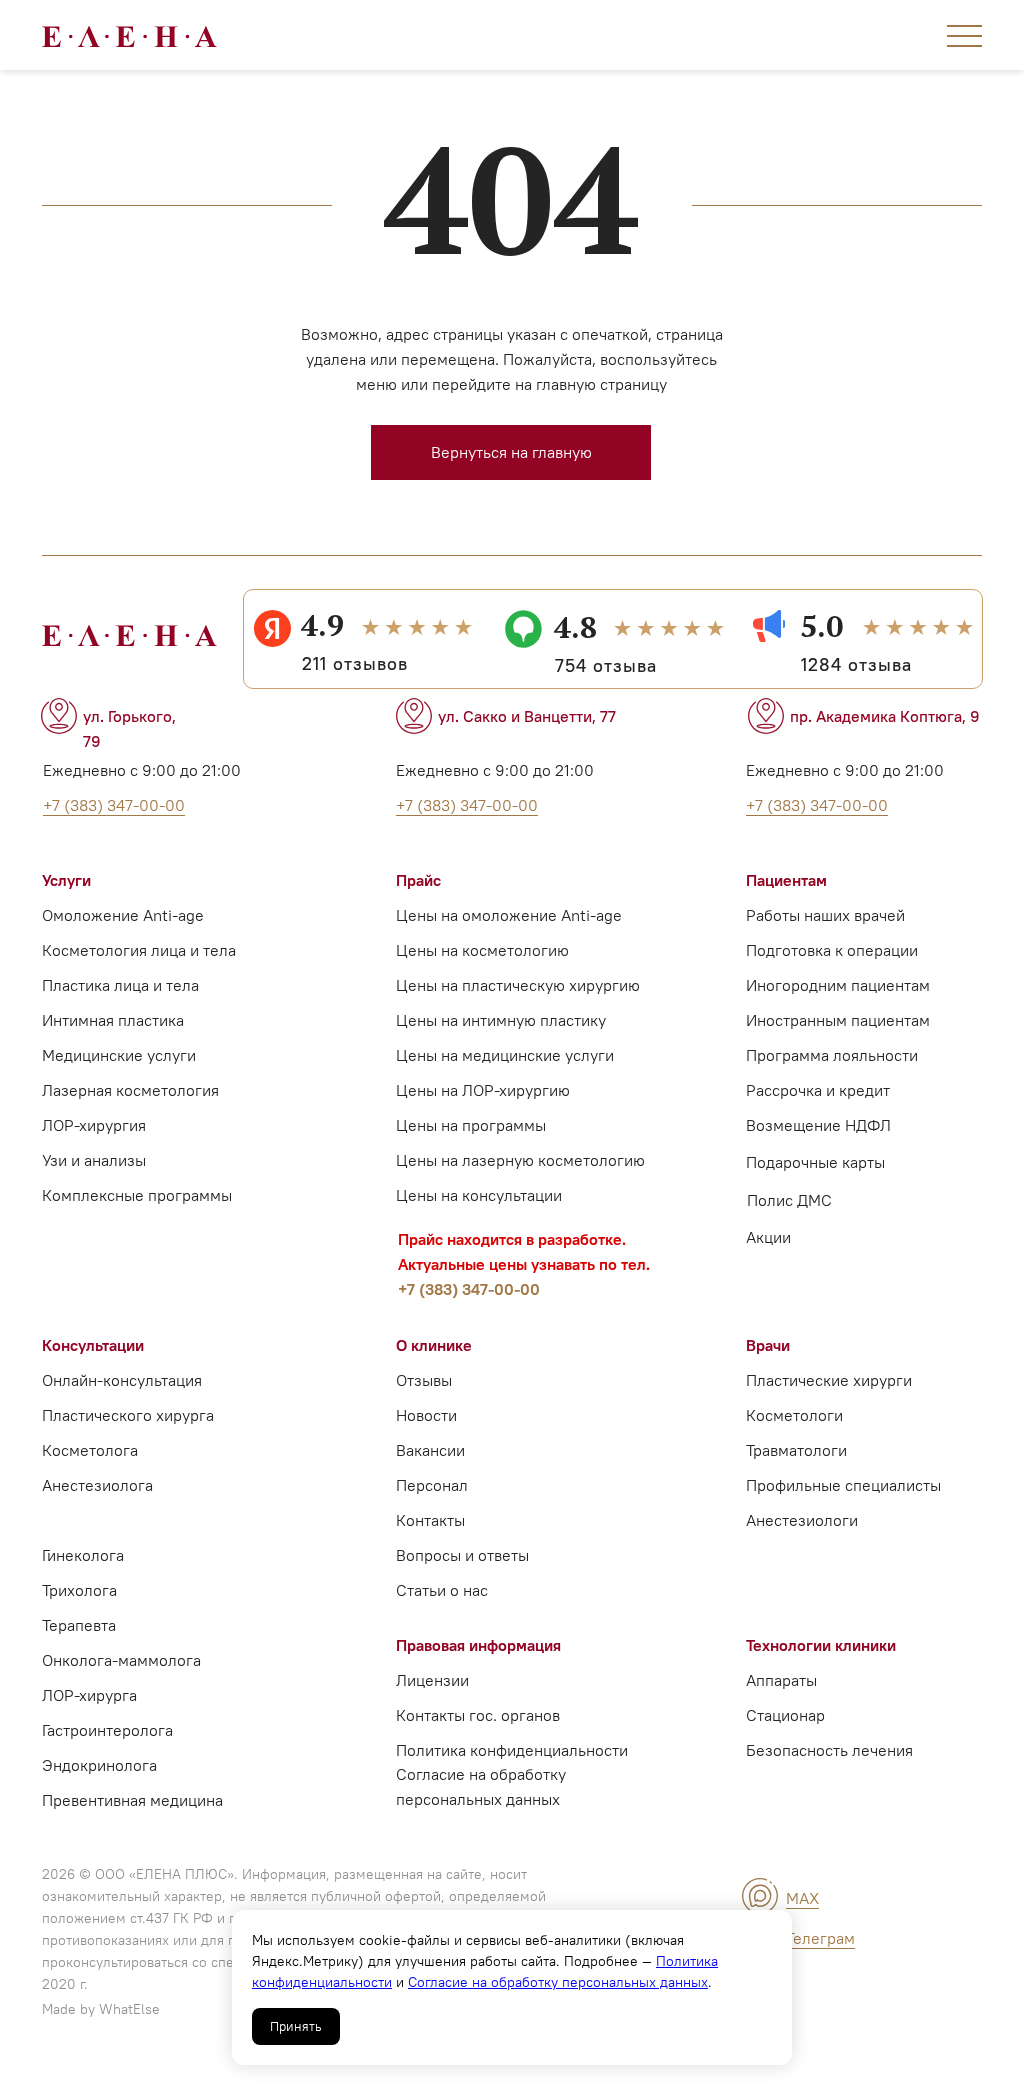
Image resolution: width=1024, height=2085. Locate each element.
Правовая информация (478, 1645)
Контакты (430, 1520)
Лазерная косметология (130, 1090)
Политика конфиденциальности (512, 1750)
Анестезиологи (802, 1520)
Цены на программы (471, 1125)
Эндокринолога (99, 1765)
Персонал (432, 1485)
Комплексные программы (137, 1195)
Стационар (785, 1715)
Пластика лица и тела (120, 985)
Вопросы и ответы (462, 1555)
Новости (426, 1415)
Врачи (768, 1345)
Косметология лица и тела (139, 950)
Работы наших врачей (825, 915)
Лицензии (432, 1680)
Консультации (93, 1345)
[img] (760, 1896)
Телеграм (820, 1938)
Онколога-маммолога (121, 1660)
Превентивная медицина (132, 1800)
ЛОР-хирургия (94, 1125)
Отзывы (424, 1380)
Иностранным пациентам (838, 1020)
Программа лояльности (832, 1055)
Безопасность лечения (829, 1750)
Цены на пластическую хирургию (518, 985)
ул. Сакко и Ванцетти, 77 (527, 716)
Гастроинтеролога (107, 1730)
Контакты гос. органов (478, 1715)
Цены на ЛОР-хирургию (483, 1090)
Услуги (66, 880)
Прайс (418, 880)
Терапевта (79, 1625)
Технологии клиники (821, 1645)
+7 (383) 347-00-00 (469, 1289)
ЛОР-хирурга (89, 1695)
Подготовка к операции (832, 950)
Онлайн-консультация (122, 1380)
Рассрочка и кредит (818, 1090)
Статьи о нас (442, 1590)
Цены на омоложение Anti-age (509, 915)
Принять (296, 2026)
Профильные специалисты (843, 1485)
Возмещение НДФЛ (818, 1125)
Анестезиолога (97, 1485)
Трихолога (79, 1590)
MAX (802, 1898)
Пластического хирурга (128, 1415)
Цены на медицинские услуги (505, 1055)
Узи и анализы (94, 1160)
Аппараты (781, 1680)
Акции (768, 1237)
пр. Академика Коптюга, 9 (885, 716)
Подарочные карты (815, 1162)
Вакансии (430, 1450)
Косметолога (90, 1450)
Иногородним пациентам (838, 985)
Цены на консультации (479, 1195)
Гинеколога (83, 1555)
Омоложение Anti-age (123, 915)
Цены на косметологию (482, 950)
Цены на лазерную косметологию (520, 1160)
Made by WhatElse (101, 2009)
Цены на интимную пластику (501, 1020)
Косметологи (794, 1415)
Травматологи (796, 1450)
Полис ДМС (789, 1200)
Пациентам (786, 880)
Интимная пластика (113, 1020)
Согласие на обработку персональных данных (558, 1982)
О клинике (434, 1345)
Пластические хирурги (829, 1380)
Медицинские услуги (119, 1055)
